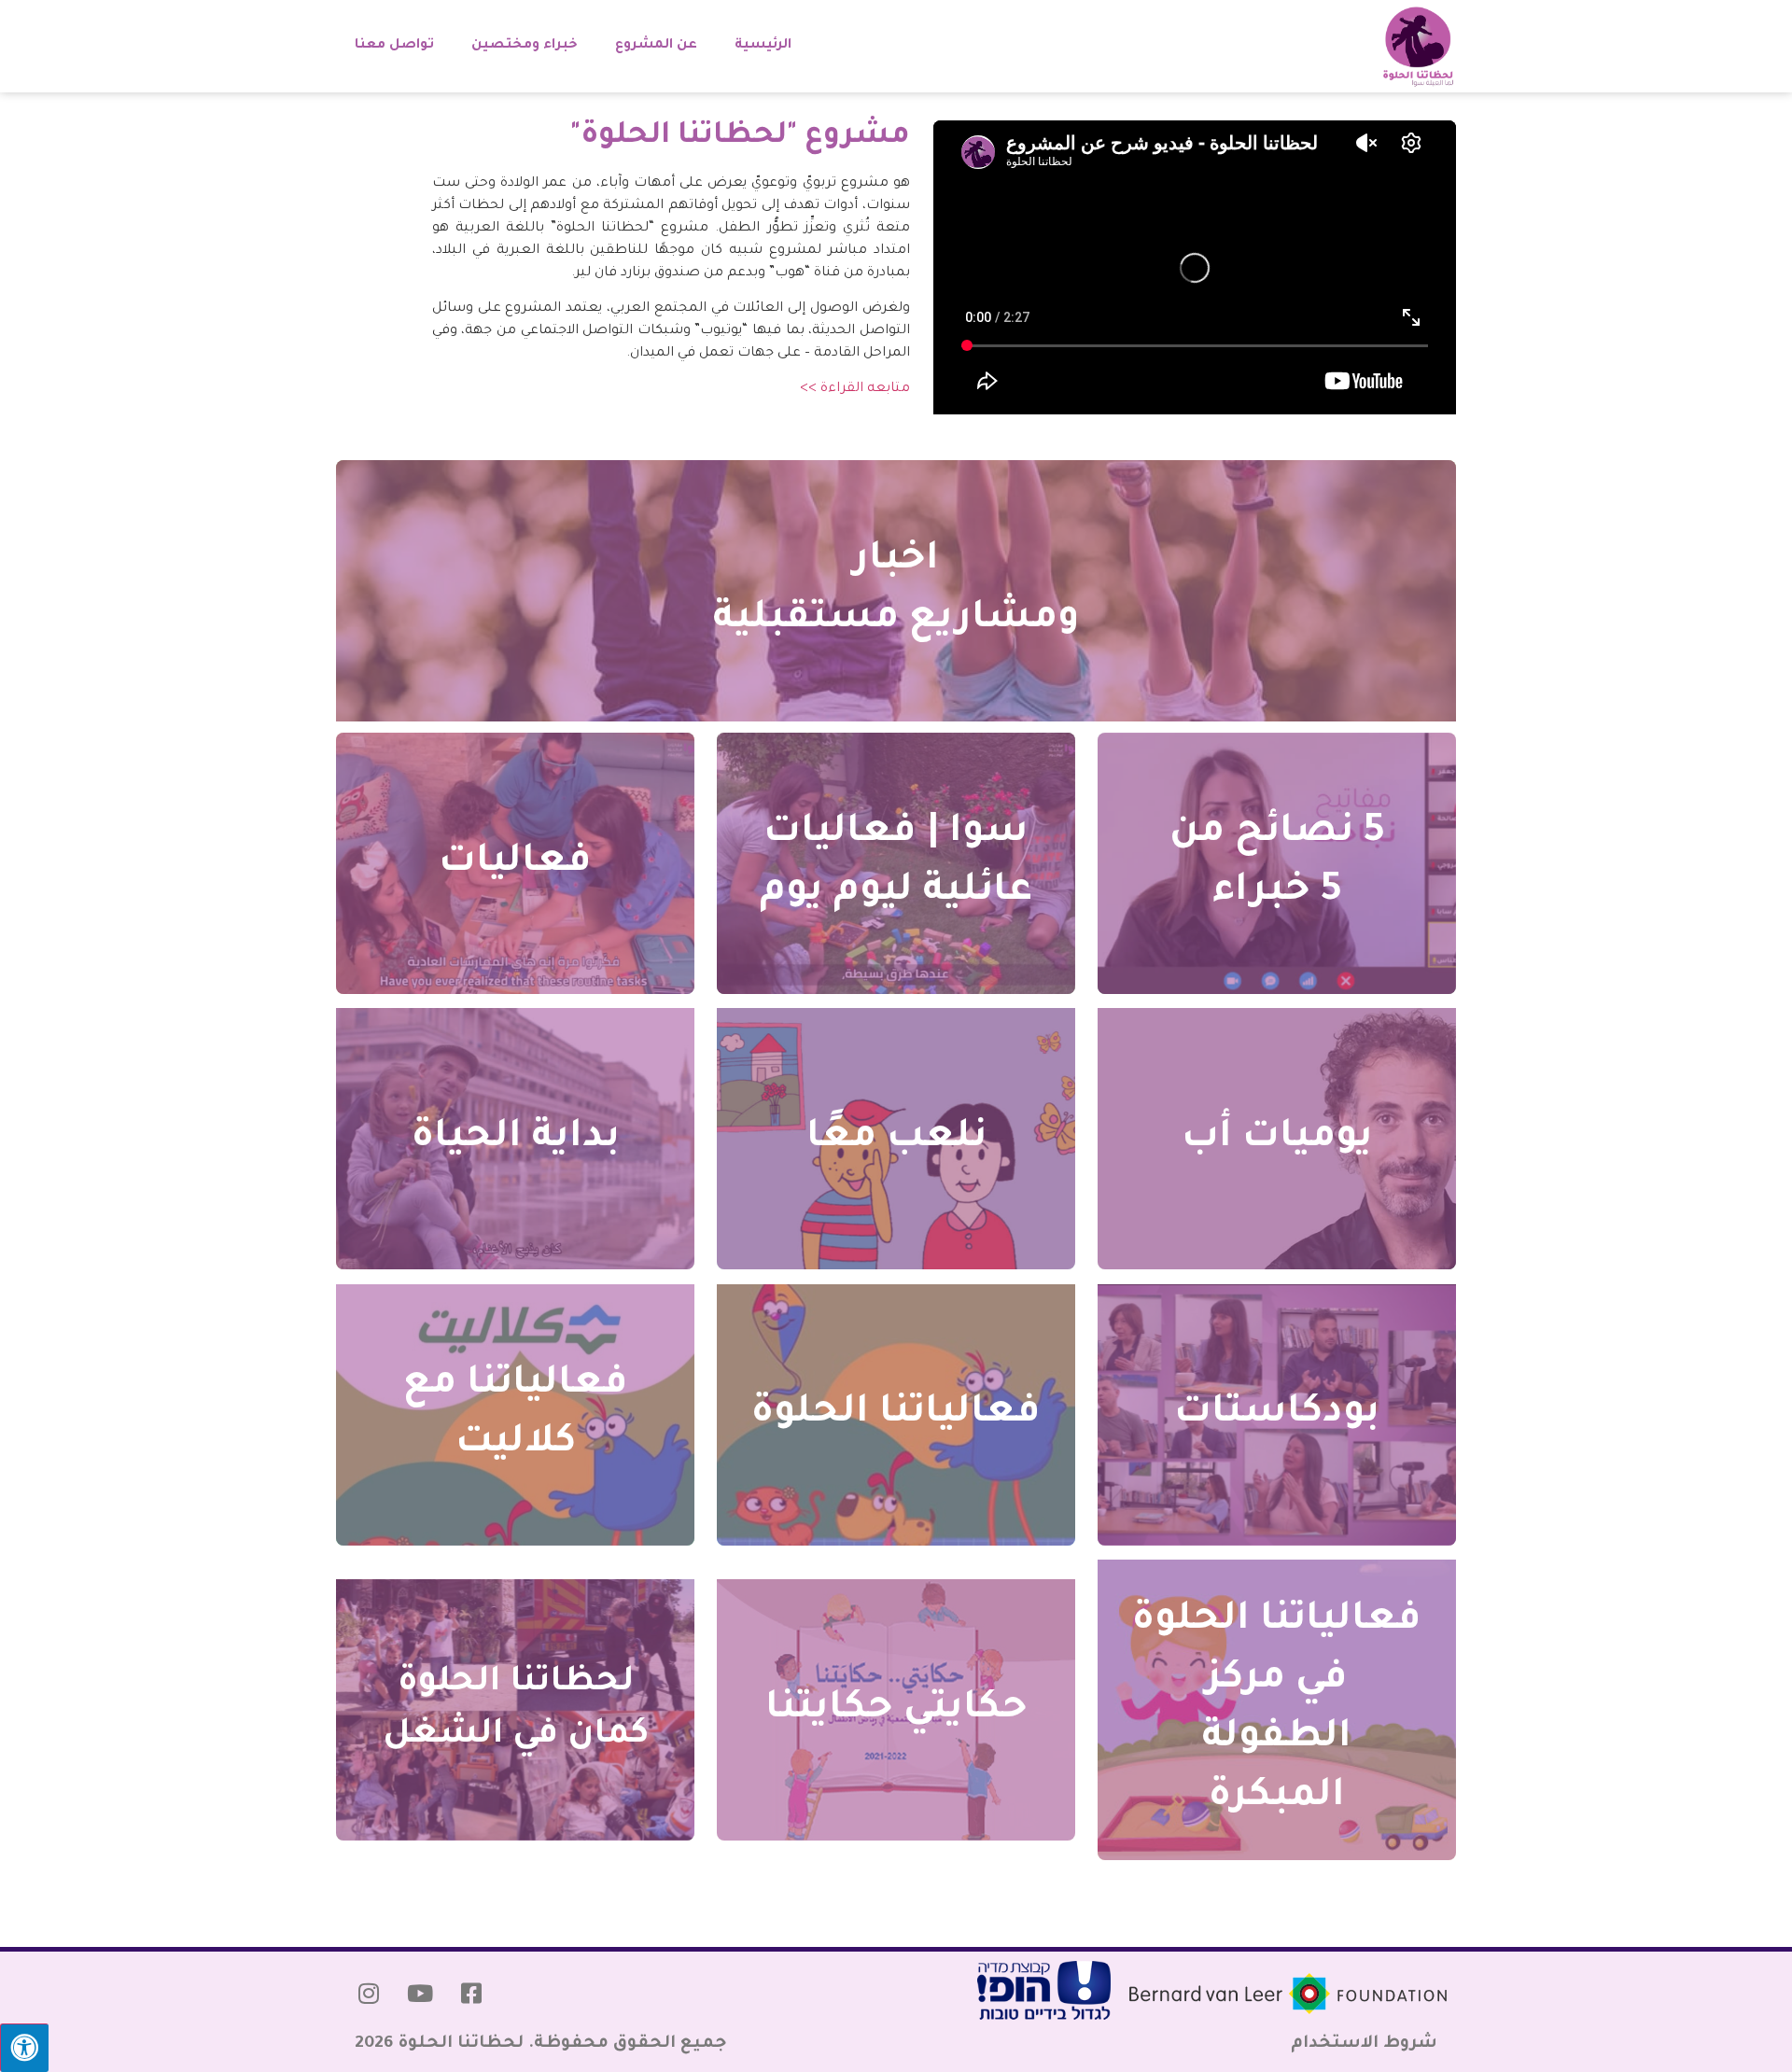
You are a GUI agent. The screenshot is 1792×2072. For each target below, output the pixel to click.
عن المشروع (656, 46)
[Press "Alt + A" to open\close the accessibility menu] (24, 2048)
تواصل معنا (394, 46)
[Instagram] (369, 1994)
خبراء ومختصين (525, 46)
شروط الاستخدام (1364, 2044)
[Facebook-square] (471, 1994)
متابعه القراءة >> (855, 389)
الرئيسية (763, 46)
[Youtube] (420, 1994)
